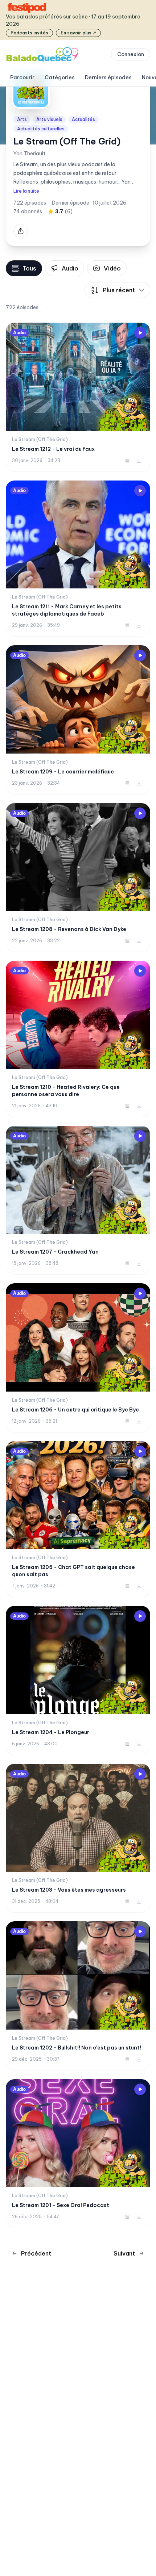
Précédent (36, 2253)
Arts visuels (49, 119)
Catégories (60, 77)
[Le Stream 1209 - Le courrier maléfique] (78, 720)
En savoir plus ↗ (78, 33)
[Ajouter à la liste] (127, 461)
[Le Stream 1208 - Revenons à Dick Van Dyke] (78, 878)
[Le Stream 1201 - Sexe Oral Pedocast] (78, 2154)
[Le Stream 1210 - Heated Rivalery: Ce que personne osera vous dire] (78, 1039)
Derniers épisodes (108, 77)
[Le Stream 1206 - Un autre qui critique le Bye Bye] (78, 1358)
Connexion (131, 54)
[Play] (140, 333)
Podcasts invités (29, 33)
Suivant (124, 2253)
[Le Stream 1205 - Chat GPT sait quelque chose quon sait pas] (78, 1519)
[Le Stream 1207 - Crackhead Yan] (78, 1200)
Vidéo (112, 268)
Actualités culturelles (41, 129)
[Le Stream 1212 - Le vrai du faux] (78, 397)
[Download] (139, 461)
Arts (22, 119)
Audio (70, 268)
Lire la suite (26, 191)
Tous (29, 268)
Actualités (83, 119)
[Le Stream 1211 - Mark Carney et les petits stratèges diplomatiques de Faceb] (78, 559)
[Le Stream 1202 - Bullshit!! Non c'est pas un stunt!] (78, 1996)
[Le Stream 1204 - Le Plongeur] (78, 1681)
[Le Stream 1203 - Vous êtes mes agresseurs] (78, 1838)
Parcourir (22, 77)
